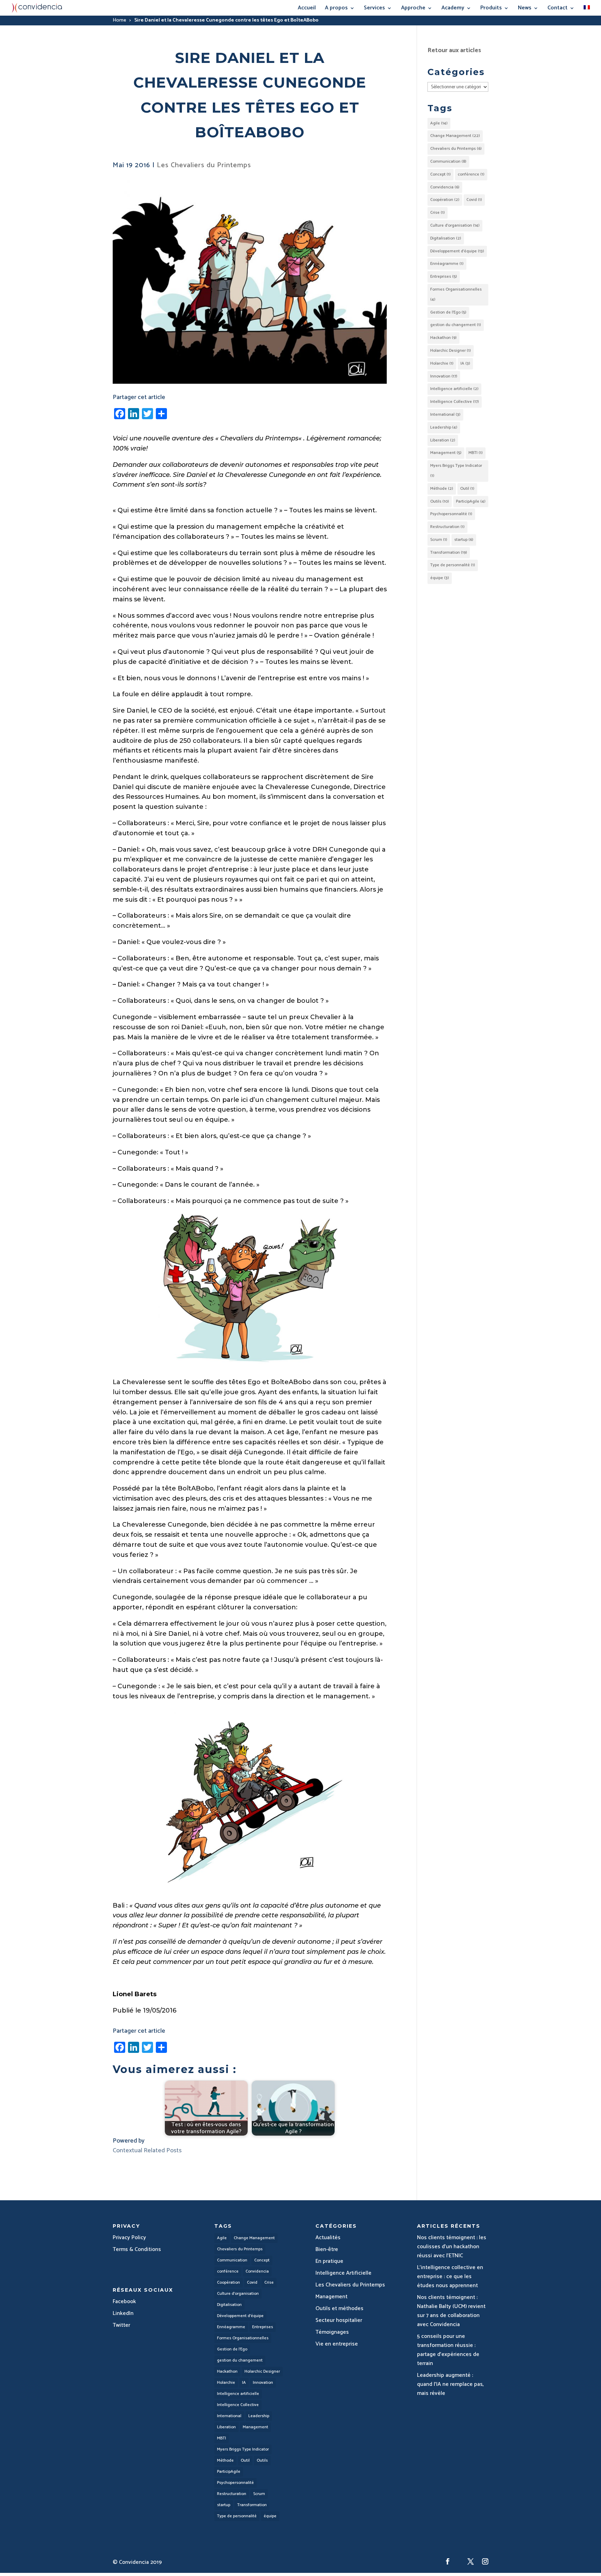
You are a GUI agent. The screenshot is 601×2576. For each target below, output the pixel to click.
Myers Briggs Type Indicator (456, 471)
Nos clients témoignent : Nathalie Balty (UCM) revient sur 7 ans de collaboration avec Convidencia (451, 2311)
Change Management (455, 136)
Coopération (445, 200)
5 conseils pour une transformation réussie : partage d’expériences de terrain (448, 2350)
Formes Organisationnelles (456, 294)
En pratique (329, 2261)
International (445, 415)
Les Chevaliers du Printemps (204, 165)
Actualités (328, 2238)
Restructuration (447, 527)
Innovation (444, 376)
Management (446, 453)
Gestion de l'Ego (448, 312)
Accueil (307, 9)
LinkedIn (123, 2313)
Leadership (444, 427)
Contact (558, 9)
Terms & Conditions (137, 2249)
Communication (448, 161)
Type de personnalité (453, 565)
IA (465, 363)
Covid (474, 200)
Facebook (124, 2302)
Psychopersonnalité (451, 514)
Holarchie (442, 363)
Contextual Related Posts (147, 2151)
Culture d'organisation (455, 225)
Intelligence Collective (455, 402)
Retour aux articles (454, 50)
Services (374, 9)
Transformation (449, 552)
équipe (440, 578)
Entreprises (444, 277)
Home (119, 20)
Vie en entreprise (337, 2344)
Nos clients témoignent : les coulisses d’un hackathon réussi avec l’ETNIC (452, 2247)
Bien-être (327, 2249)
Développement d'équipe (457, 251)
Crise (438, 213)
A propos (336, 9)
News (525, 9)
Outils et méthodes (339, 2309)
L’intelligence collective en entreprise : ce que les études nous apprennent (450, 2277)
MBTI (476, 453)
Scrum (439, 540)
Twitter (121, 2325)
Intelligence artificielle (454, 389)
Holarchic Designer (451, 351)
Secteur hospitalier (339, 2320)
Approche (413, 9)
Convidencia (445, 187)
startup (464, 540)
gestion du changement (456, 325)
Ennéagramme (447, 264)
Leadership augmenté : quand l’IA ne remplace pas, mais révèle (450, 2384)
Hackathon (443, 338)
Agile (439, 123)
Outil (467, 489)
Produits (491, 9)
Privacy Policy (129, 2238)
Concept (440, 174)
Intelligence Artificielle (343, 2273)
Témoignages (332, 2332)
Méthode (442, 489)
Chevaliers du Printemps (259, 438)
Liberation (443, 440)
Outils (440, 501)
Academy (453, 9)
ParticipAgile (471, 501)
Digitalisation (446, 238)
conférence (471, 174)
